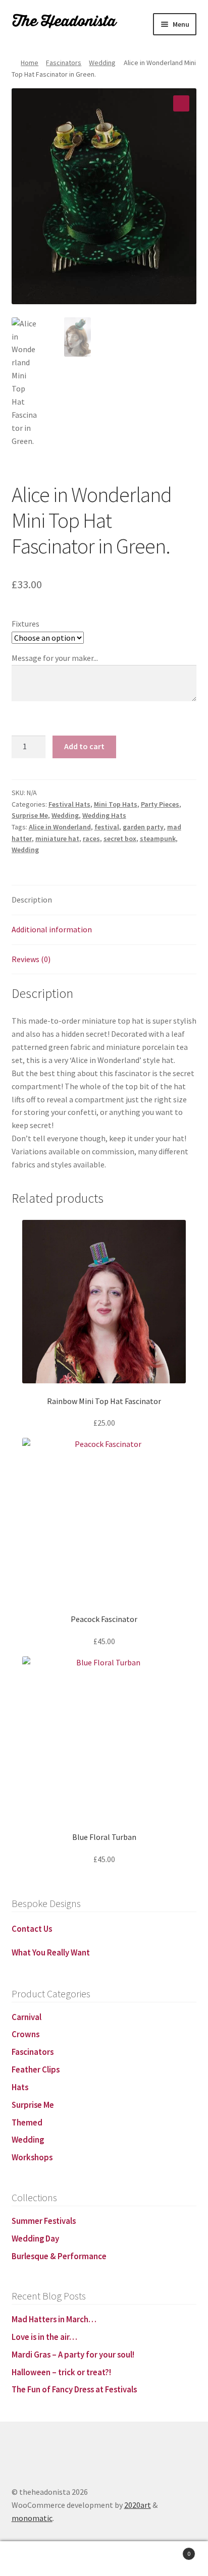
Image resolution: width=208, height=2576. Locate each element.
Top (26, 2559)
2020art (138, 2505)
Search (130, 2559)
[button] (181, 103)
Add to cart (84, 746)
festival (107, 827)
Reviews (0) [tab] (31, 959)
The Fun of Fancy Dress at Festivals (74, 2389)
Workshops (32, 2157)
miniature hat (57, 838)
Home (30, 63)
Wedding (102, 63)
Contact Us (32, 1929)
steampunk (158, 838)
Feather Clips (36, 2069)
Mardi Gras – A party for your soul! (73, 2355)
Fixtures (25, 624)
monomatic (32, 2518)
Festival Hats (69, 804)
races (91, 838)
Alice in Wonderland (60, 827)
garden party (143, 827)
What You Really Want (51, 1952)
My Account (78, 2559)
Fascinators (64, 63)
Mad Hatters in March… (54, 2319)
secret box (120, 838)
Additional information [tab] (52, 929)
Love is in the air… (44, 2337)
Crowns (25, 2034)
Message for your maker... (55, 658)
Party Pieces (160, 804)
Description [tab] (32, 900)
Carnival (27, 2017)
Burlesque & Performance (59, 2256)
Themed (27, 2122)
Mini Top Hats (116, 804)
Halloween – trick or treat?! (61, 2372)
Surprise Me (30, 815)
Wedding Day (35, 2238)
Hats (20, 2087)
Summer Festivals (44, 2221)
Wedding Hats (104, 815)
